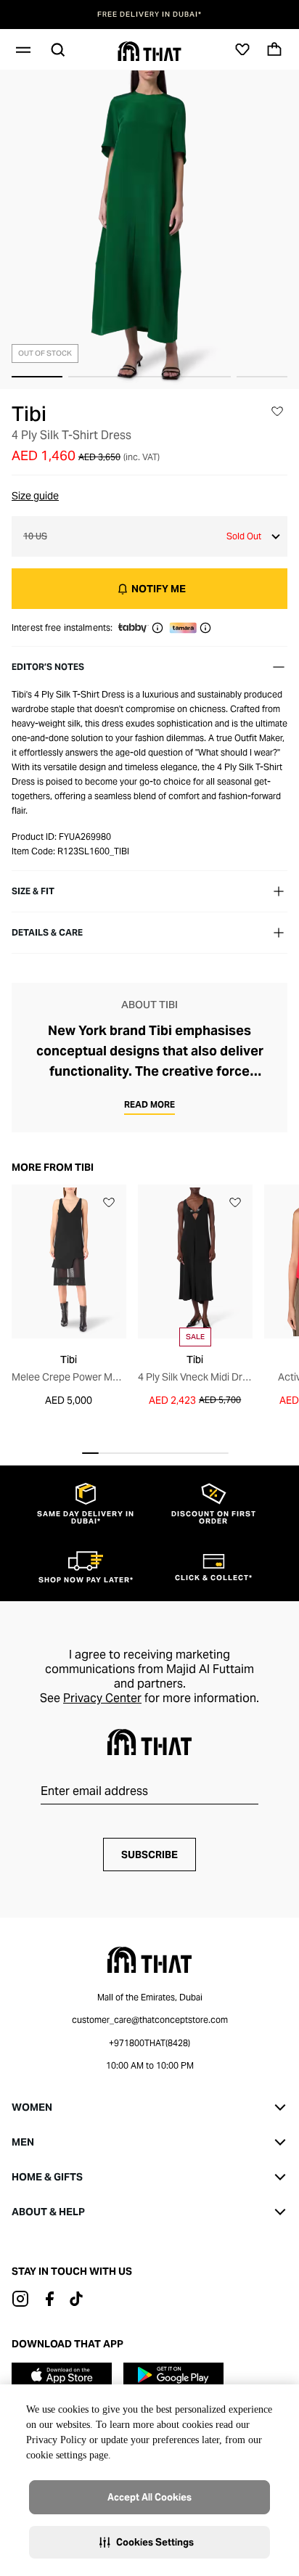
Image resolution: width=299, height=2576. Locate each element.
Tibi (29, 414)
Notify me (159, 589)
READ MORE (149, 1104)
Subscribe (149, 1855)
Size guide (35, 496)
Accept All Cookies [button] (149, 2497)
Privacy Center (102, 1698)
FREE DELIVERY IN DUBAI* (149, 15)
